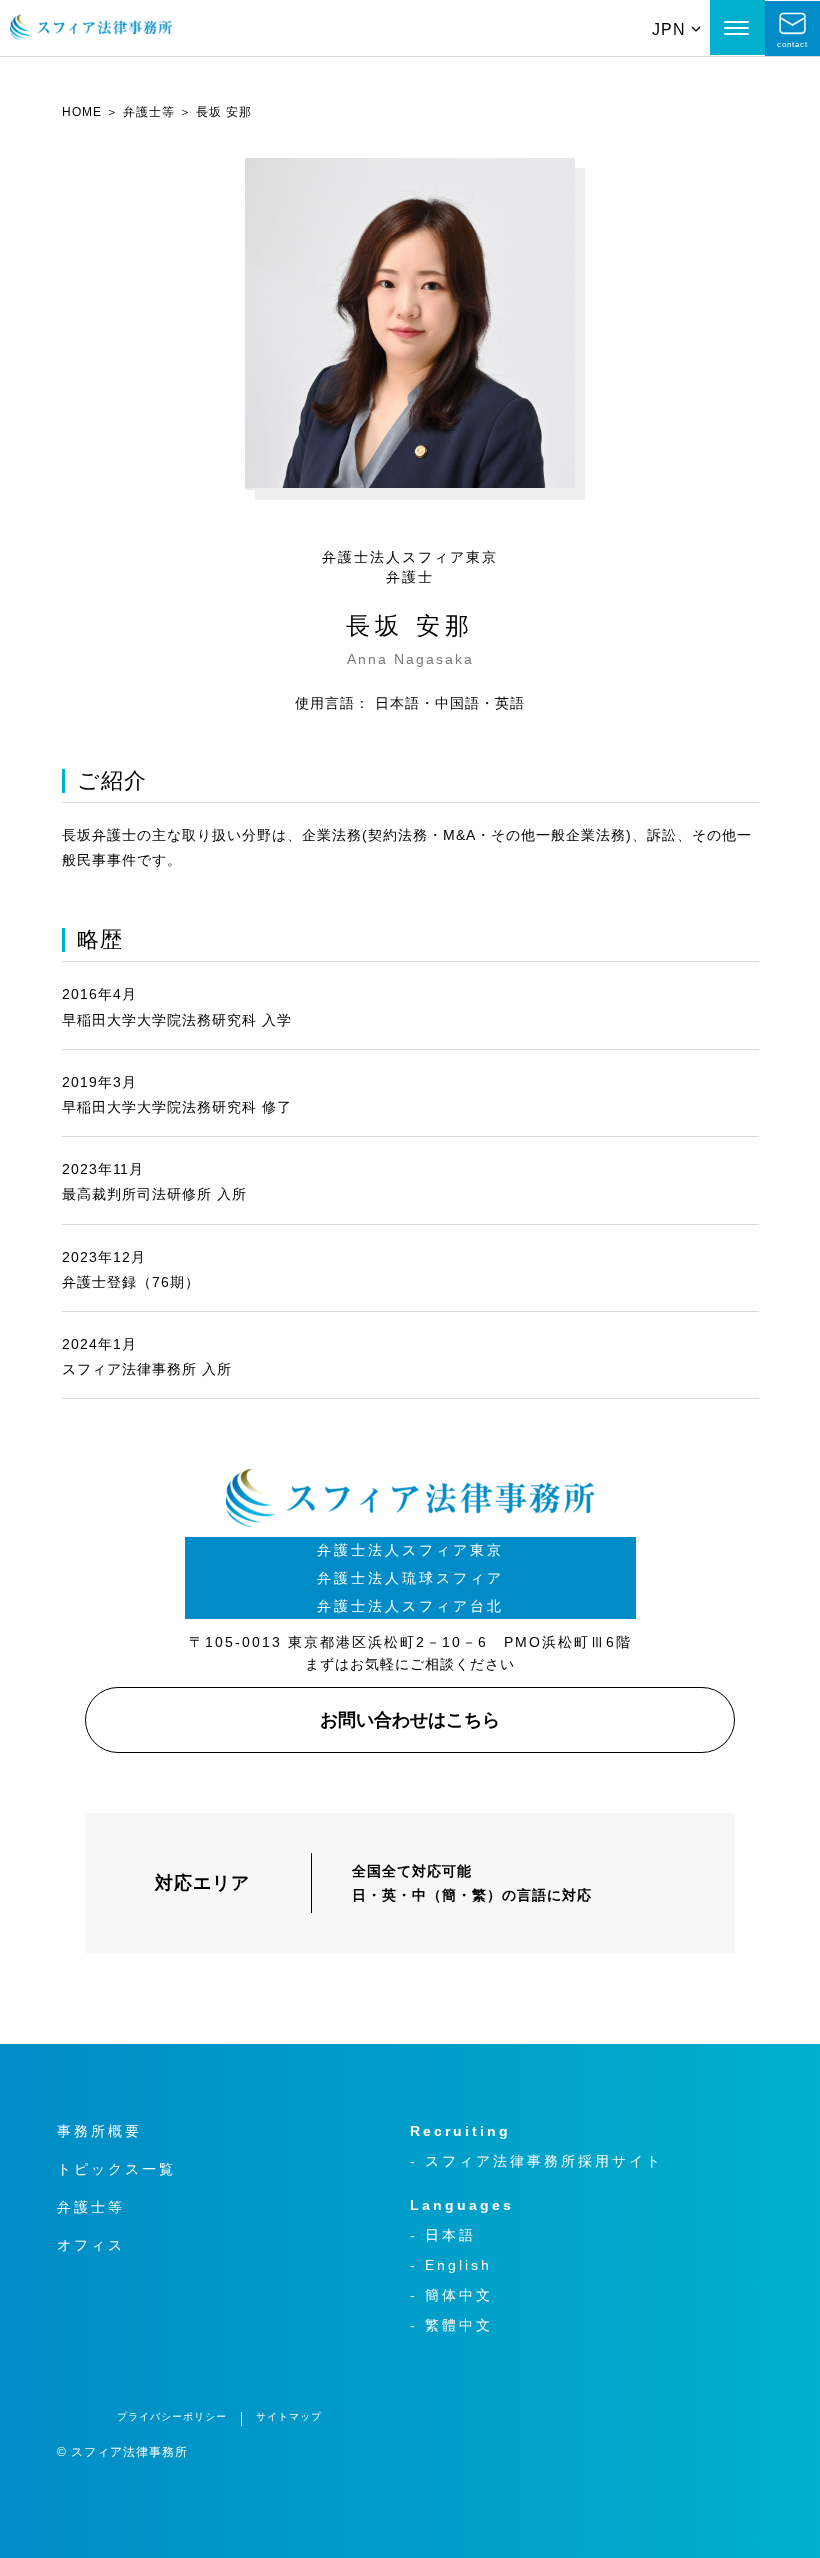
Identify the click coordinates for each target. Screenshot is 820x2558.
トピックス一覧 (116, 2169)
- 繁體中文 (451, 2325)
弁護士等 (149, 112)
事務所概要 (99, 2131)
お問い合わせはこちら (410, 1720)
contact (792, 44)
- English (451, 2265)
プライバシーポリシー (172, 2416)
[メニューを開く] (737, 27)
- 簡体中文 (451, 2295)
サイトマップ (289, 2416)
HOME (82, 112)
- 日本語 (443, 2235)
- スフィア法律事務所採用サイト (536, 2161)
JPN (669, 29)
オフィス (91, 2245)
